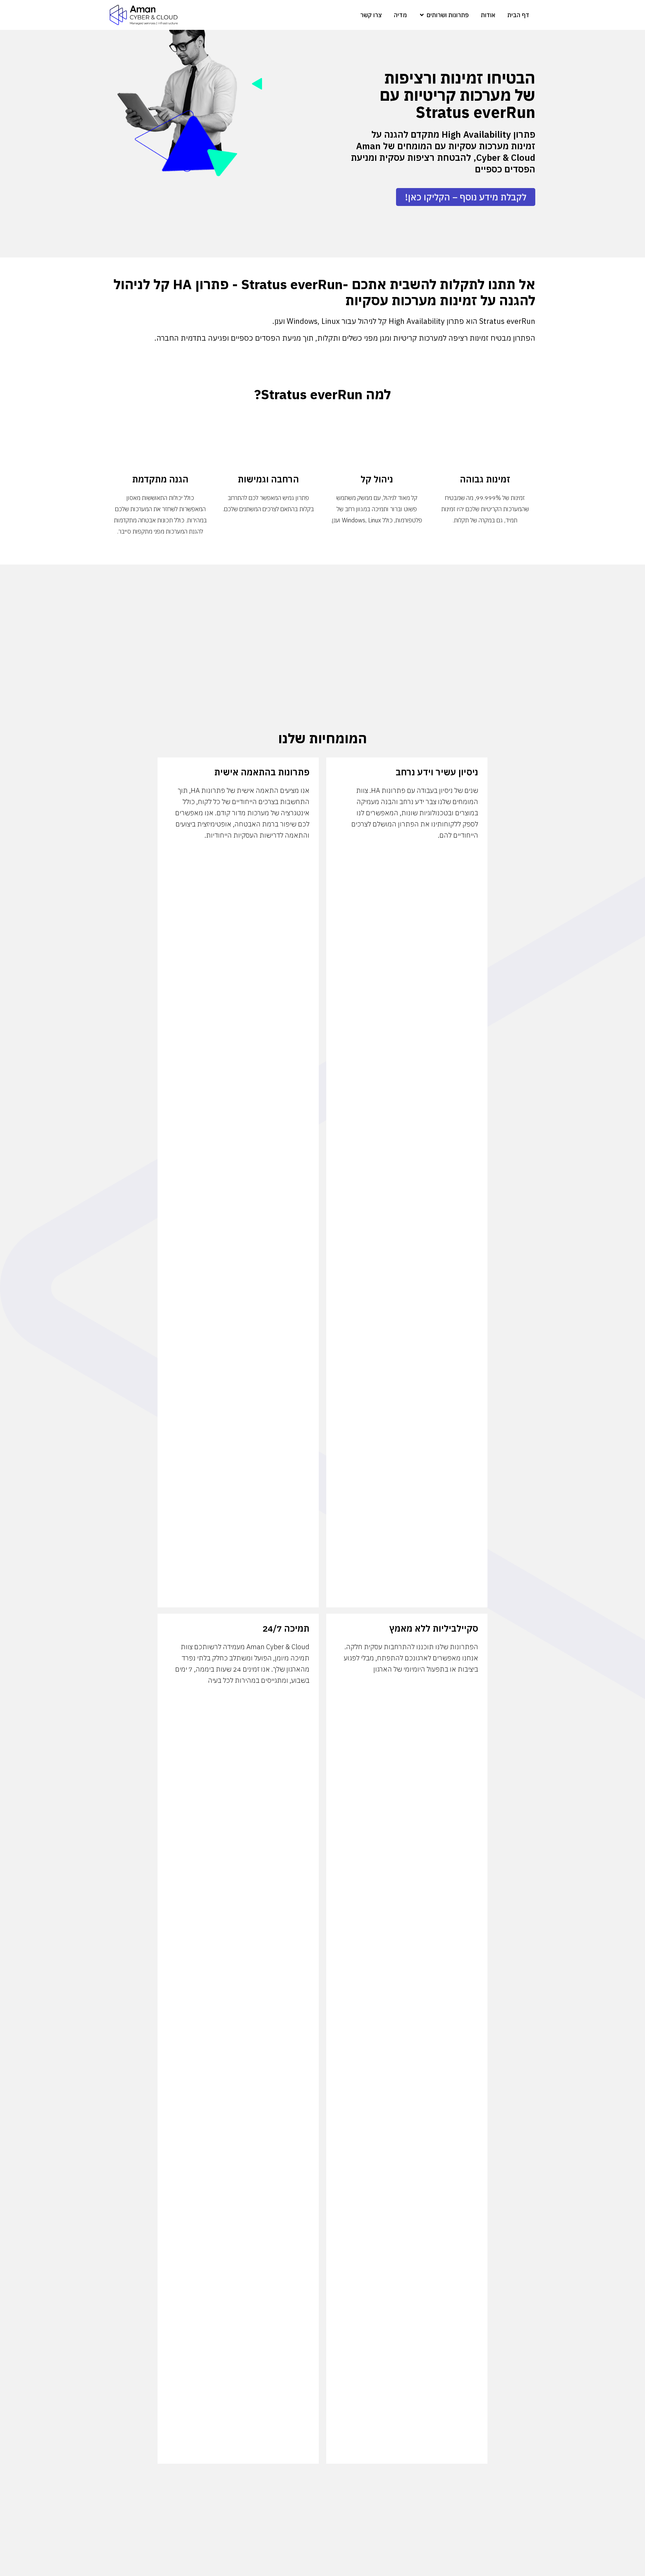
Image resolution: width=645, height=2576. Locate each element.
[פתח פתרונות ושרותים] (422, 15)
